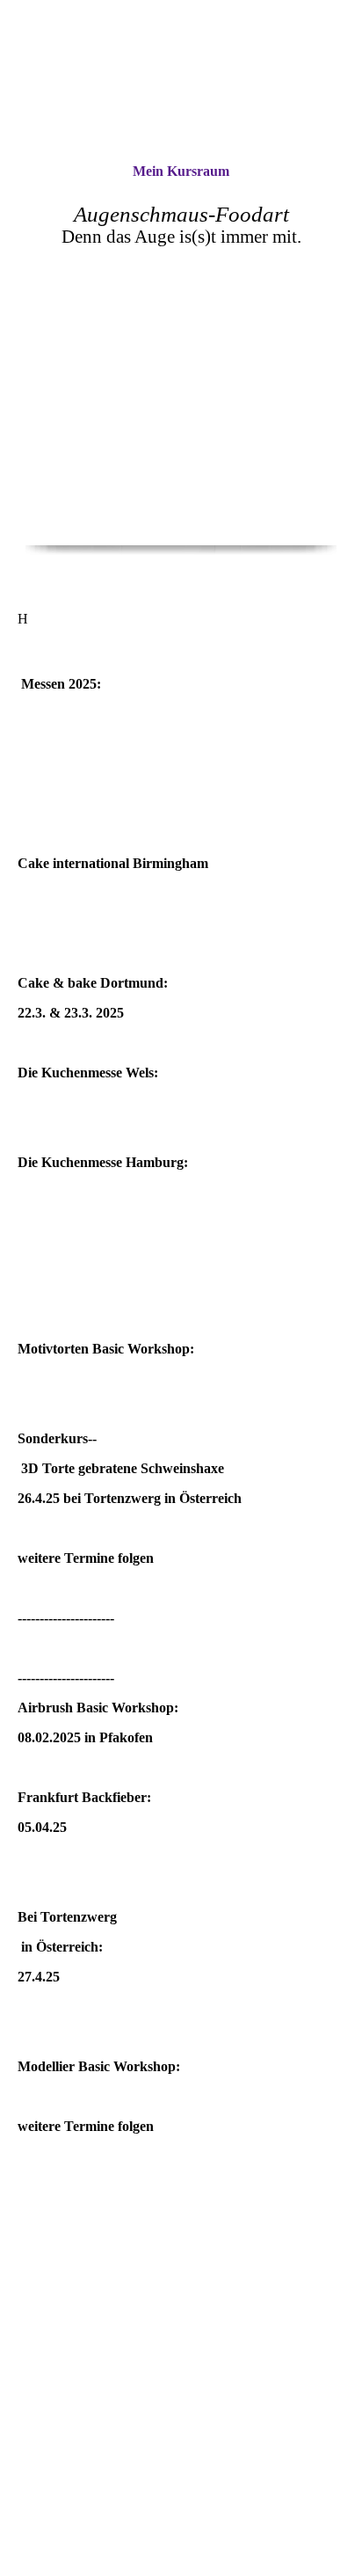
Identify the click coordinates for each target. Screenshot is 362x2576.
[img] (181, 81)
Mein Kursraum (181, 171)
